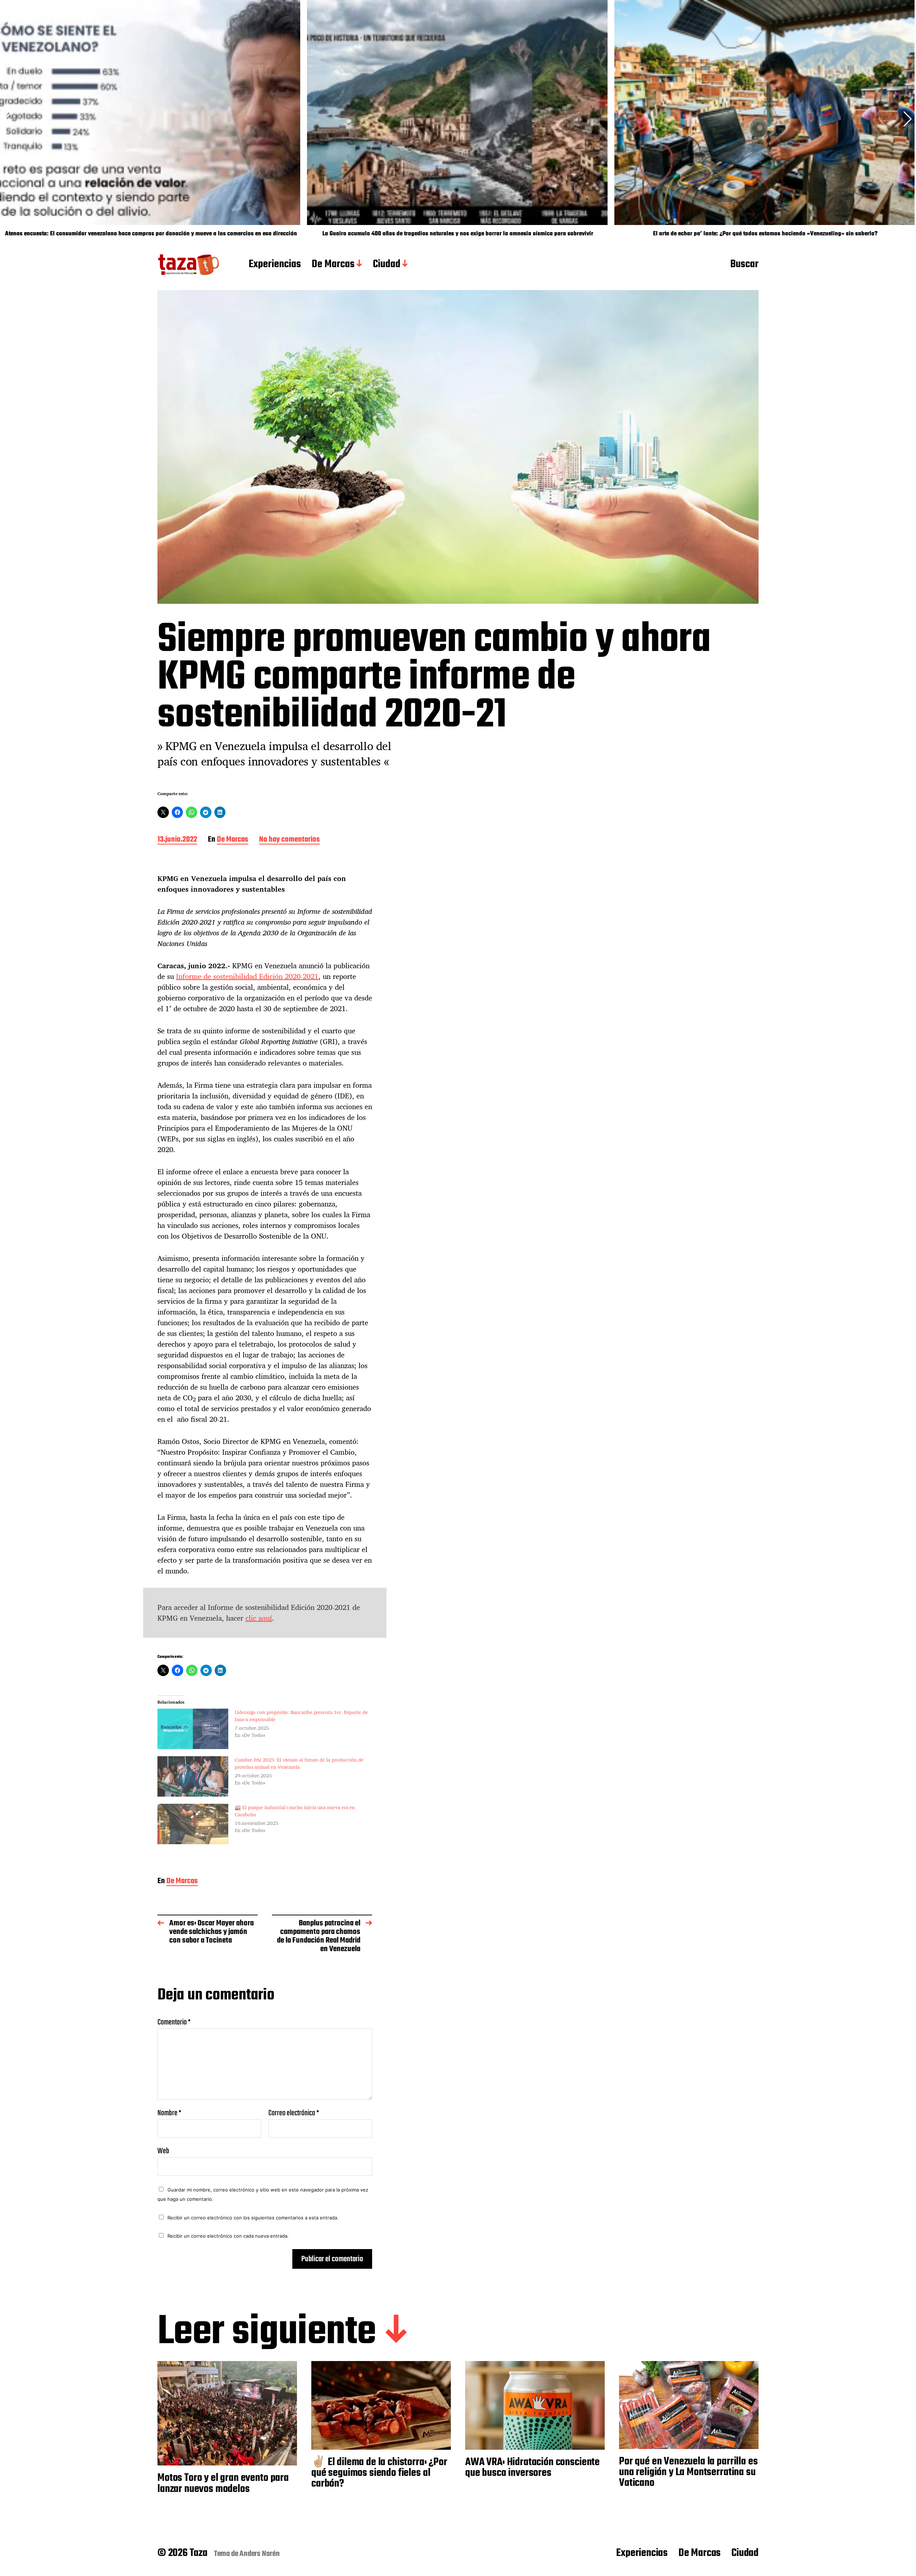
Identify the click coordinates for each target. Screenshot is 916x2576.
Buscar (744, 265)
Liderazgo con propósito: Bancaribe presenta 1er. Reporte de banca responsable (301, 1716)
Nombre (169, 2113)
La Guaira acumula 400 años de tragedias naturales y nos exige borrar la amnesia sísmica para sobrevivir (458, 234)
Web (163, 2150)
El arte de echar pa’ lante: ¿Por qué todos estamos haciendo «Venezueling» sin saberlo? (765, 234)
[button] (908, 119)
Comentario (174, 2022)
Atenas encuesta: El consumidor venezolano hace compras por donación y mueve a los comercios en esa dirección (151, 234)
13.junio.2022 (177, 840)
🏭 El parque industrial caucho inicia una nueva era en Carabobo (295, 1811)
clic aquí (259, 1618)
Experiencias (275, 265)
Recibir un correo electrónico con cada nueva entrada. (228, 2236)
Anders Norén (260, 2554)
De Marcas (333, 265)
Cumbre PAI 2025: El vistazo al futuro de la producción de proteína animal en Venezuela (299, 1763)
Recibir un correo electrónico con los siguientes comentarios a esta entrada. (253, 2218)
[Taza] (189, 265)
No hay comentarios (289, 840)
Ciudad (387, 265)
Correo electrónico (294, 2113)
